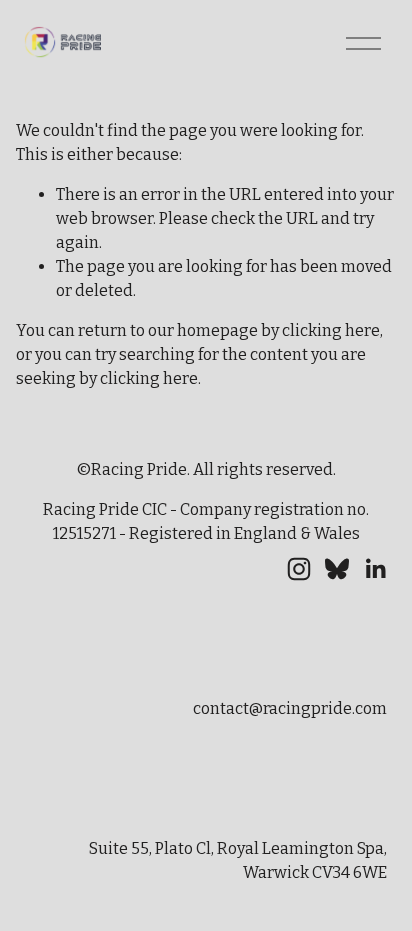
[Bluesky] (337, 569)
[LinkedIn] (375, 569)
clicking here (331, 330)
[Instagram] (299, 569)
